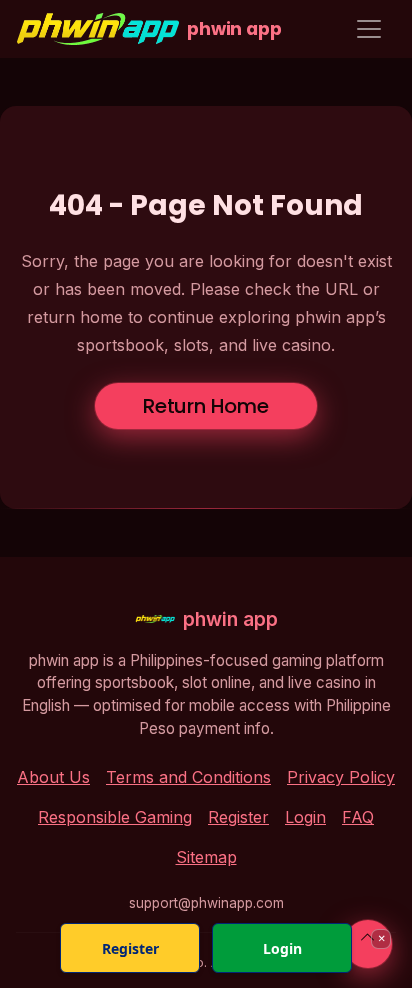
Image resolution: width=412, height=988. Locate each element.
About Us (53, 777)
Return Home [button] (206, 406)
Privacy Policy (341, 777)
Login (305, 817)
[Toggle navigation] (369, 29)
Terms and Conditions (188, 777)
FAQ (358, 817)
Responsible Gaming (115, 817)
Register (238, 817)
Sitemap (206, 857)
